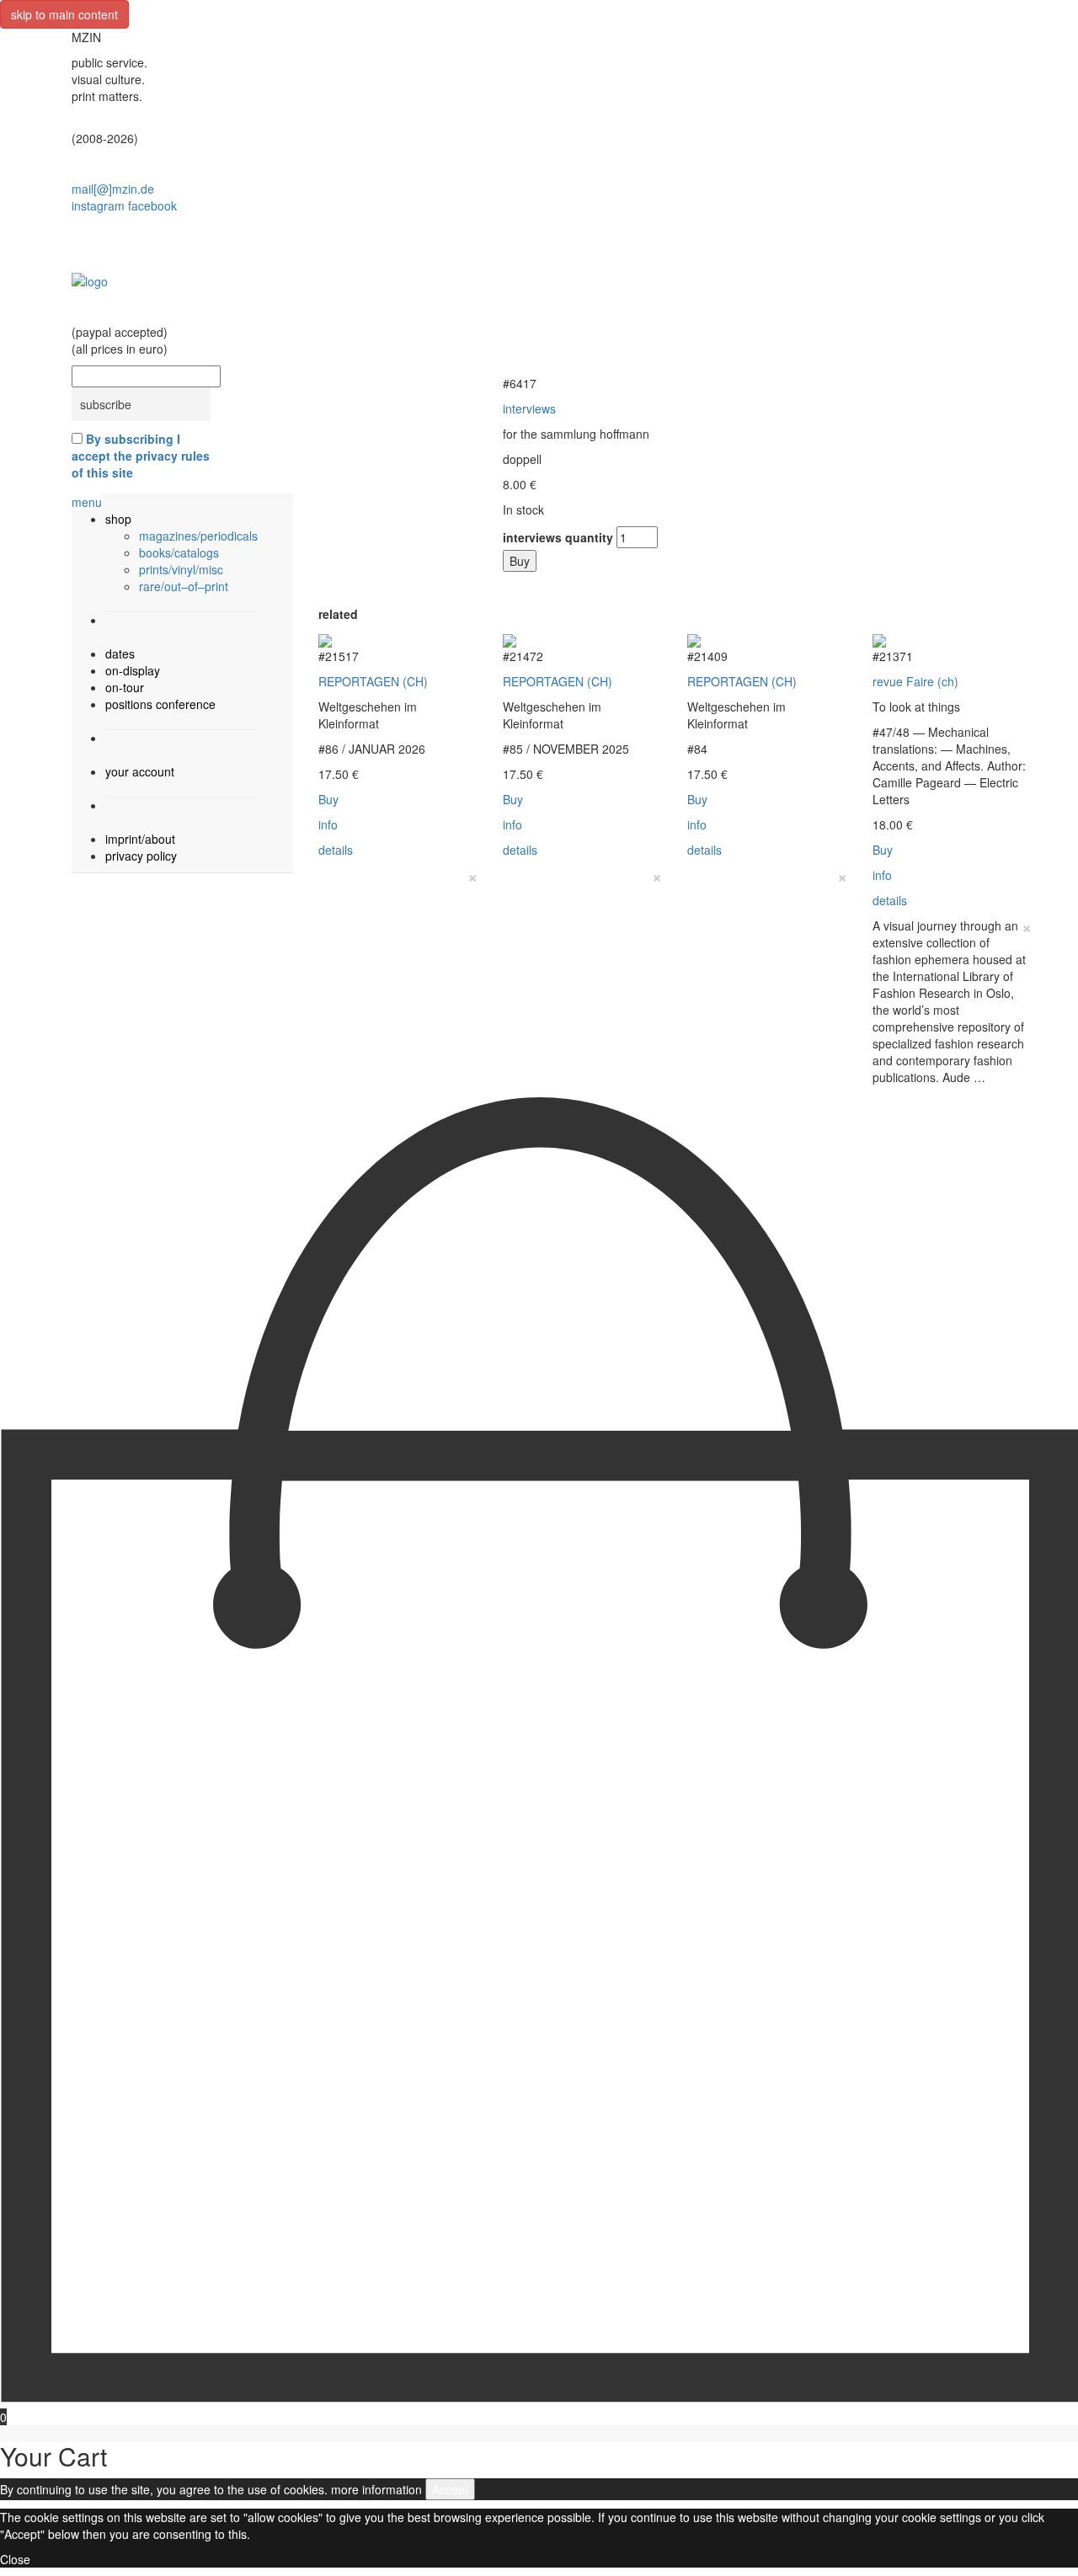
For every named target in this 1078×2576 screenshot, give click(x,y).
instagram (98, 205)
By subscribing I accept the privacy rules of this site (141, 456)
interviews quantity (558, 537)
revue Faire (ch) (915, 681)
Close (15, 2559)
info (328, 824)
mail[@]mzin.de (113, 189)
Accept (450, 2489)
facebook (152, 205)
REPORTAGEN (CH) (373, 681)
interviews (529, 408)
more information (376, 2489)
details (336, 850)
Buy (520, 561)
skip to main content (64, 14)
